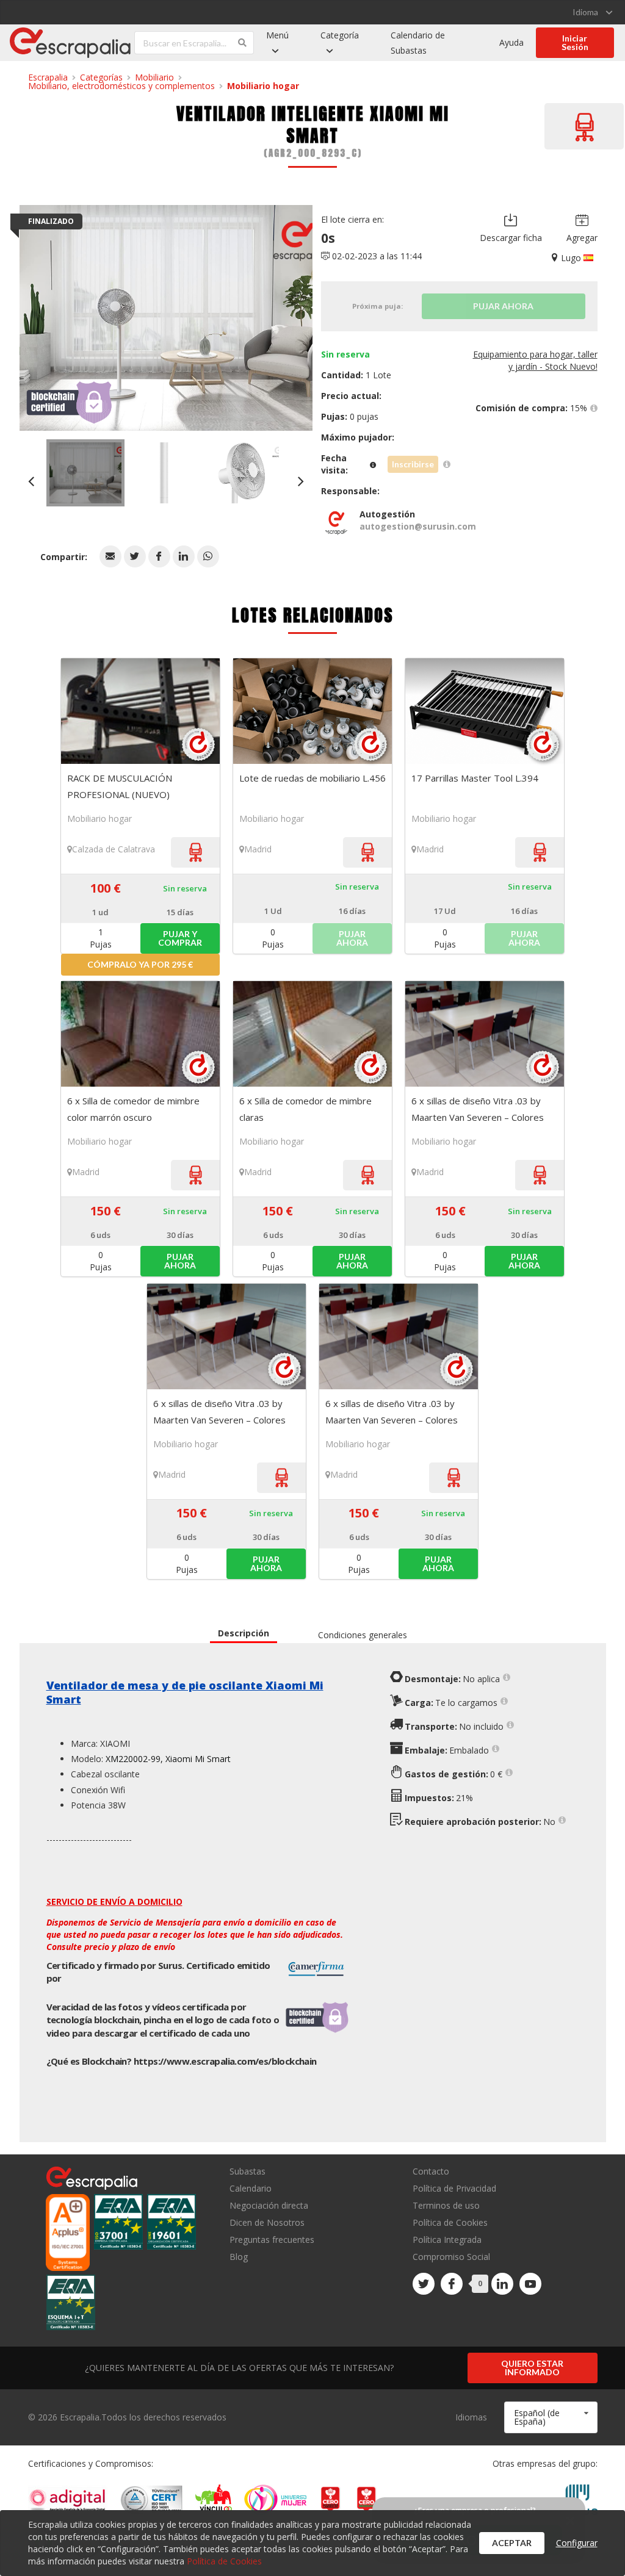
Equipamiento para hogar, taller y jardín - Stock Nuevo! (535, 360)
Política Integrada (447, 2240)
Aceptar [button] (512, 2543)
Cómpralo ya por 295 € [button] (140, 964)
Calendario (251, 2188)
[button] (110, 556)
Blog (239, 2256)
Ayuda (511, 42)
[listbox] (592, 12)
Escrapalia (48, 77)
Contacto (431, 2172)
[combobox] (551, 2417)
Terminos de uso (446, 2205)
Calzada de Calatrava (114, 849)
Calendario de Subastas (418, 43)
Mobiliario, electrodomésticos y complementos (121, 86)
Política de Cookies (450, 2222)
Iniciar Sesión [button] (575, 42)
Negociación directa (269, 2205)
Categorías (101, 77)
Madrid (258, 849)
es (225, 2061)
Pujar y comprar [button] (180, 938)
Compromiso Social (451, 2257)
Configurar (577, 2543)
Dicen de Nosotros (267, 2222)
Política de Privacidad (454, 2188)
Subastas (247, 2172)
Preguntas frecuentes (272, 2240)
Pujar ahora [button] (180, 1261)
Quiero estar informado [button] (532, 2368)
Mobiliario (154, 77)
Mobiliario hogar (263, 86)
